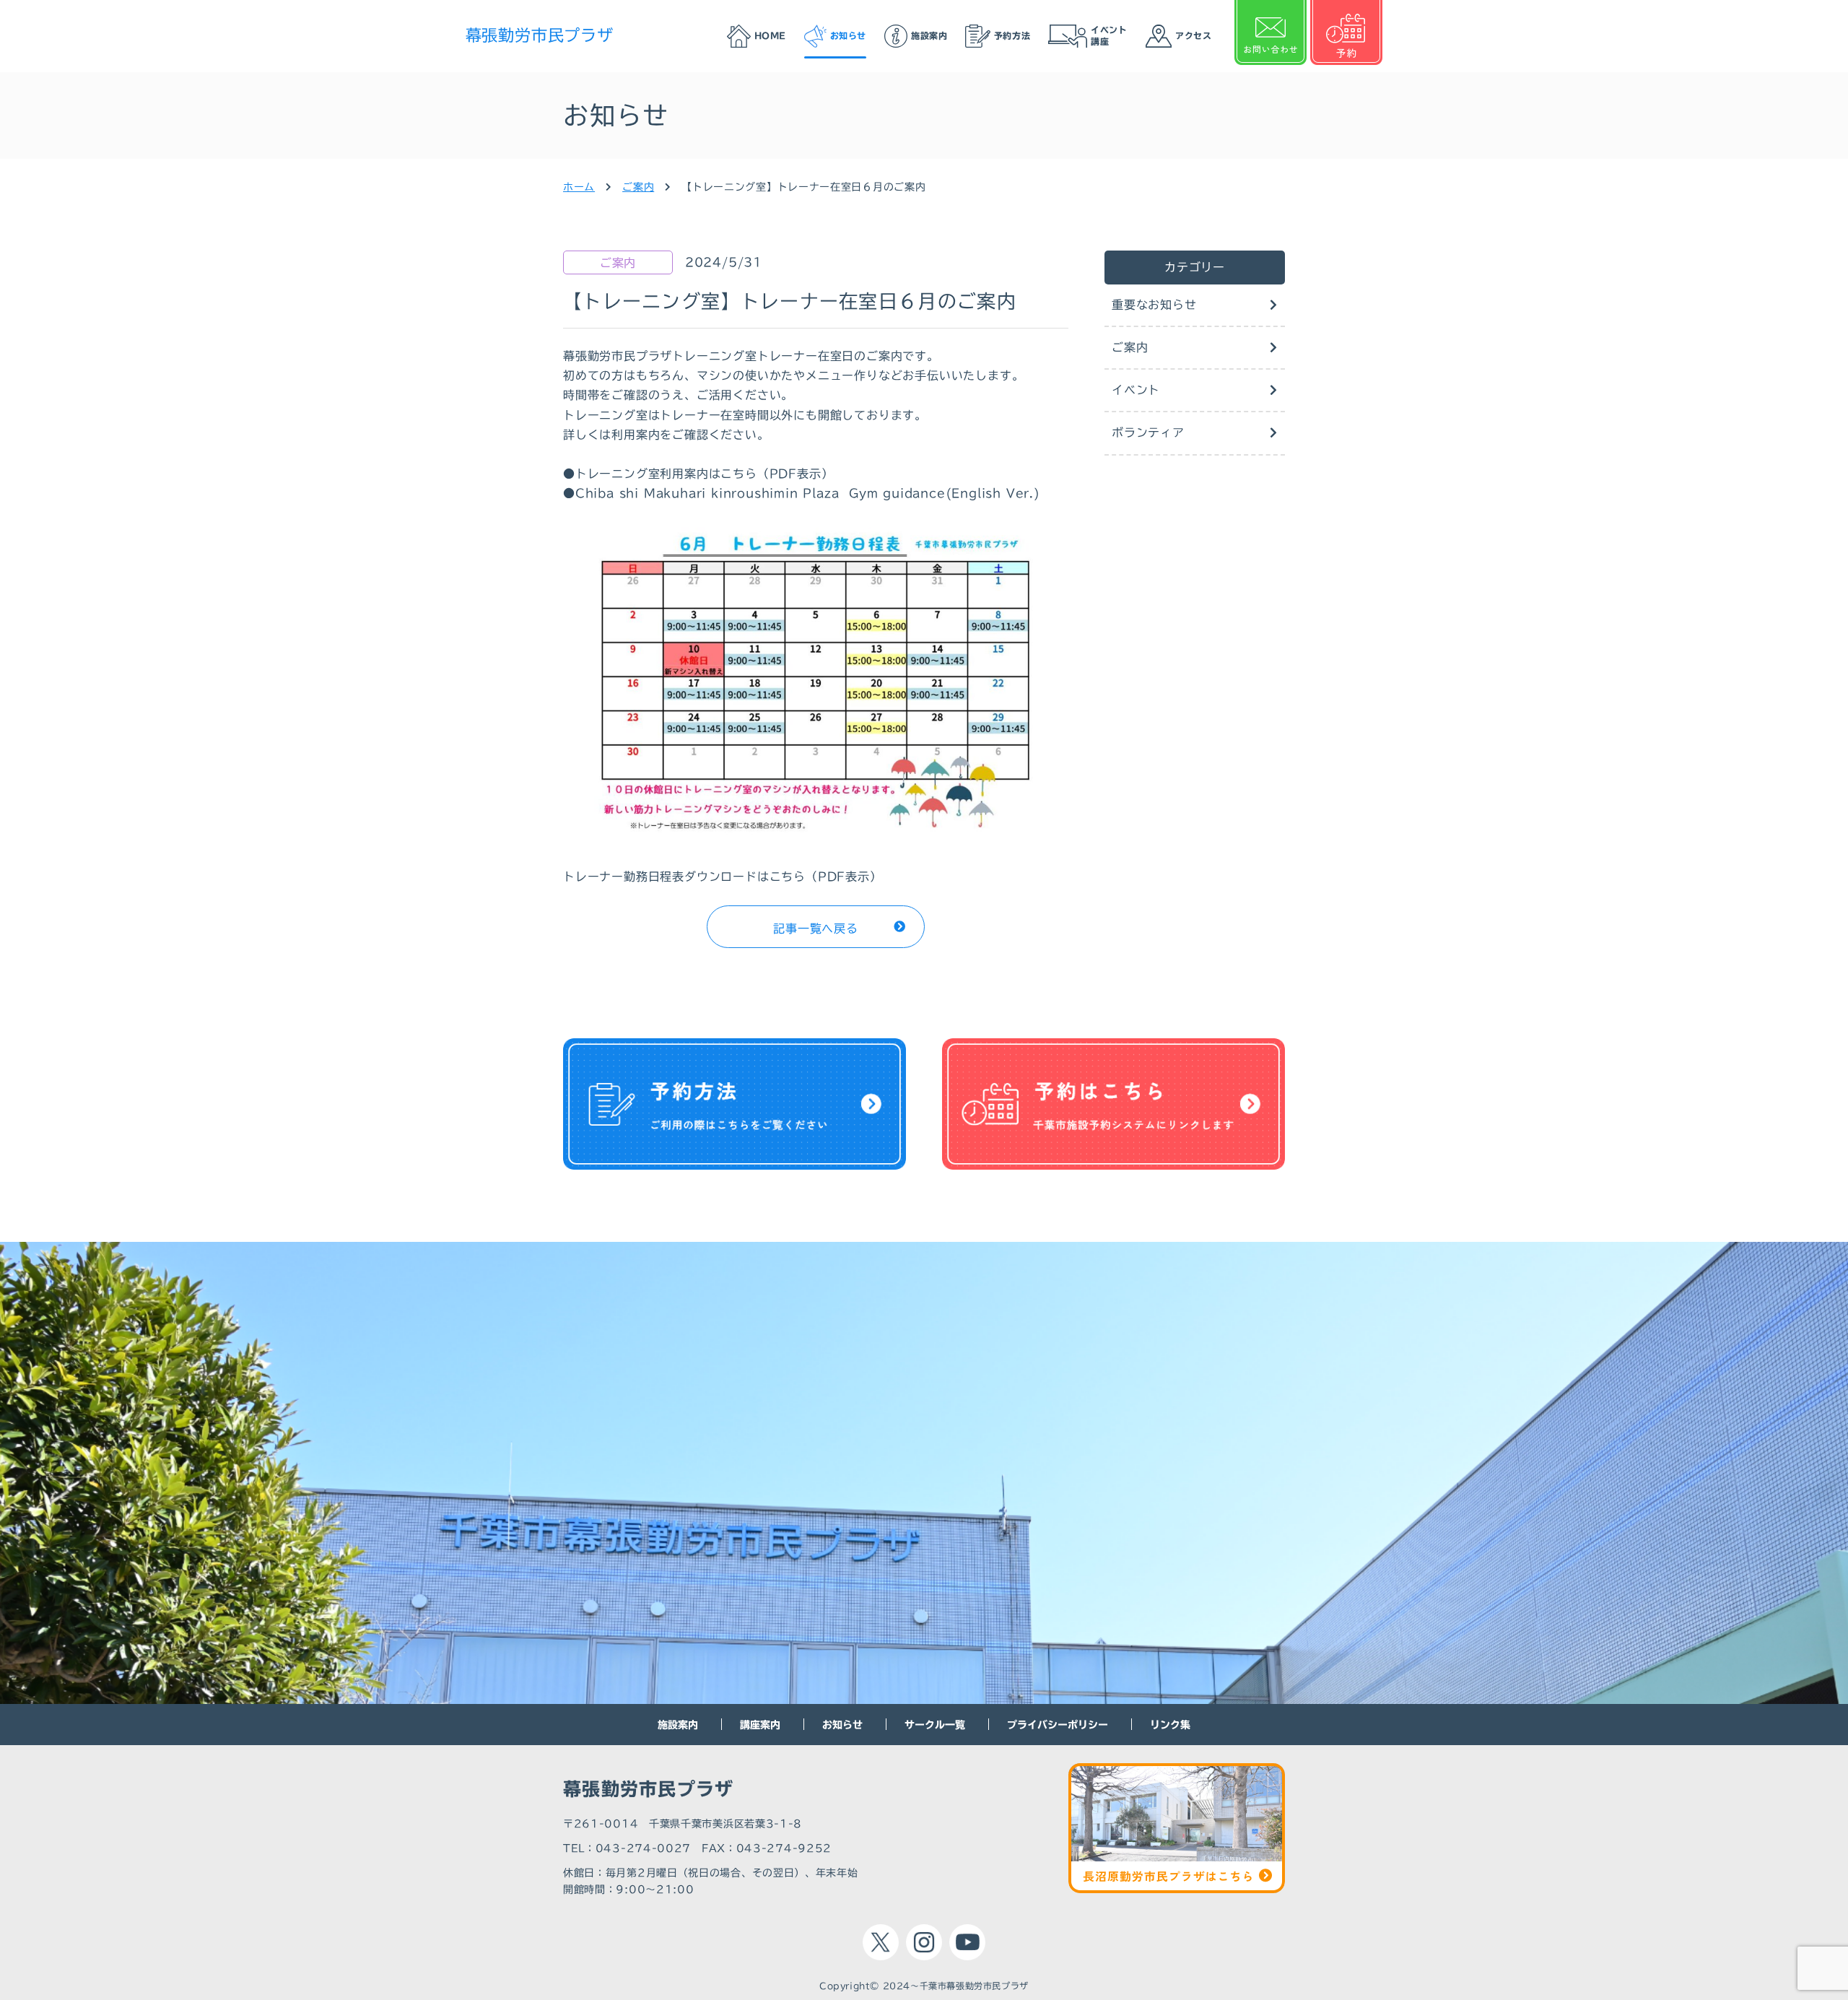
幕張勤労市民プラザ (540, 35)
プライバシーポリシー (1058, 1725)
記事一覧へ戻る (816, 929)
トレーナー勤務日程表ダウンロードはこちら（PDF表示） (723, 877)
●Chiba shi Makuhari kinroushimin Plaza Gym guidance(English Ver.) (802, 493)
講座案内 (760, 1725)
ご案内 (1130, 347)
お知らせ (842, 1725)
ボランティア (1148, 432)
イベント (1136, 390)
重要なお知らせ (1154, 305)
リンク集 (1170, 1725)
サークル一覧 (935, 1725)
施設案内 (678, 1725)
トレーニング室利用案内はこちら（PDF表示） (705, 474)
